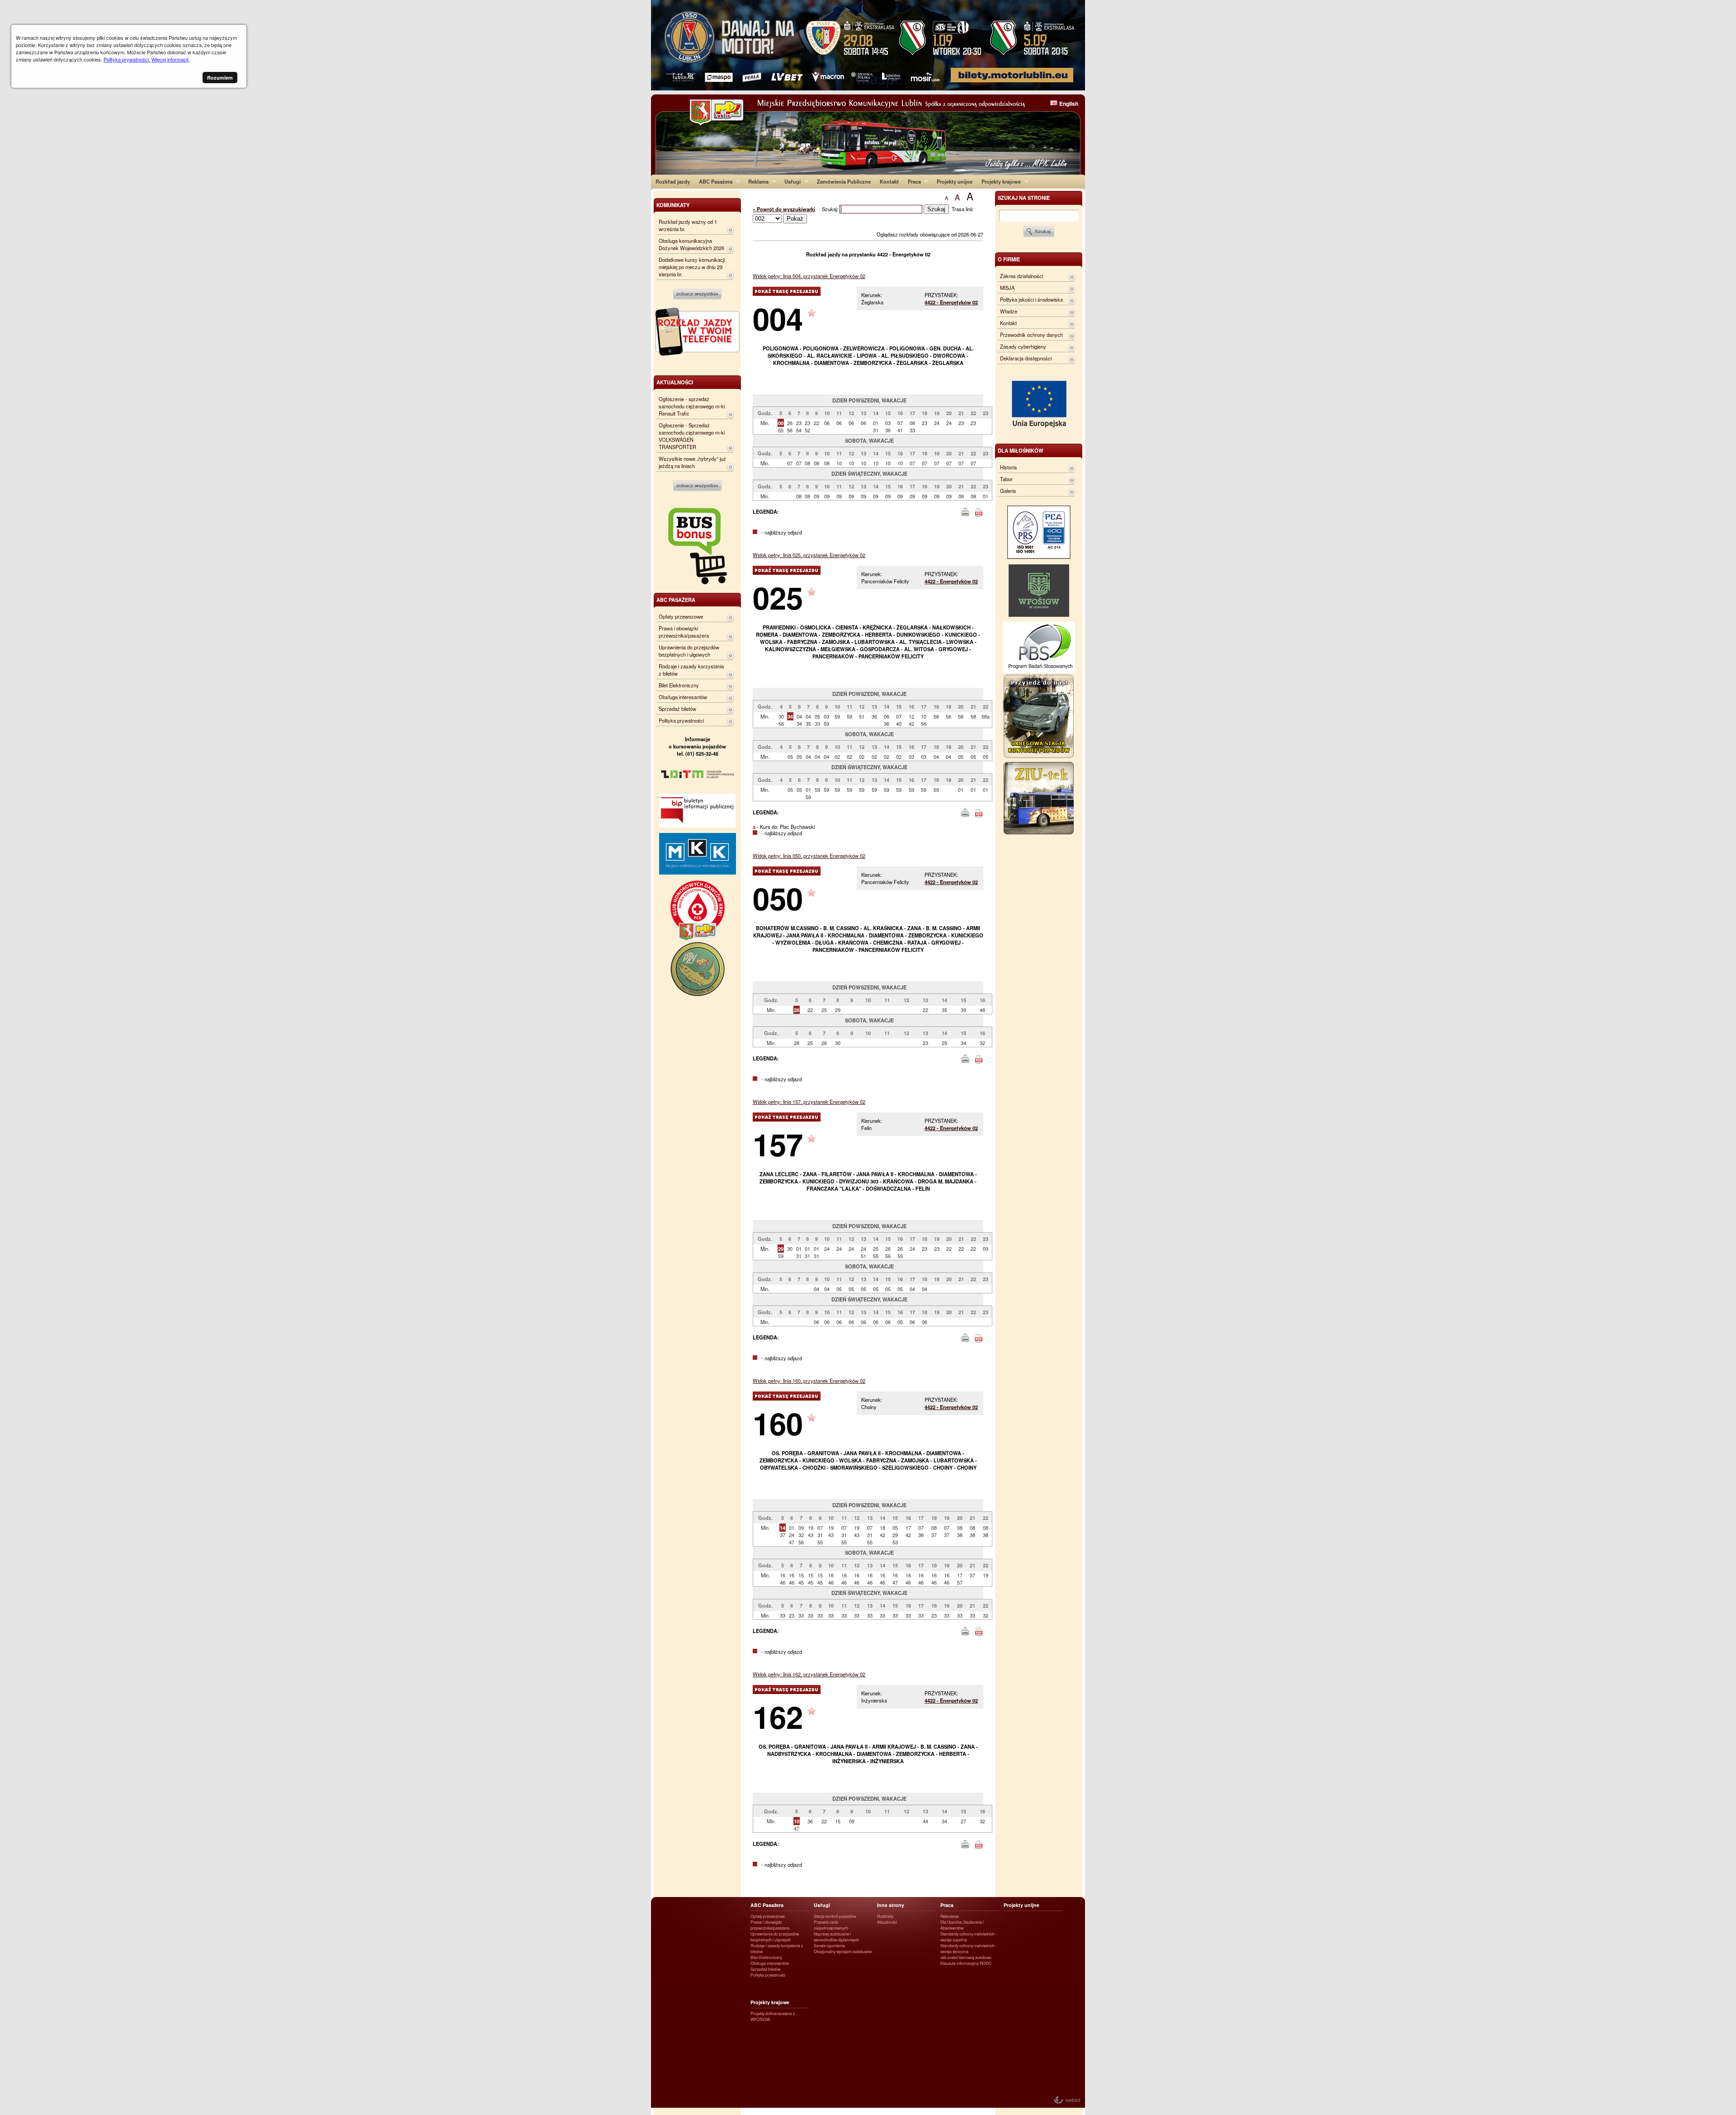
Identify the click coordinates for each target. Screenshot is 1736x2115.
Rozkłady (885, 1916)
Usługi (790, 181)
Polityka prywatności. (127, 59)
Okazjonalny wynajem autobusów (843, 1952)
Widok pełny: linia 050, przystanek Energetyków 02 (809, 856)
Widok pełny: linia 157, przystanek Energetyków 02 (809, 1102)
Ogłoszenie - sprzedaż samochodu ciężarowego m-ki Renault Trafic (692, 406)
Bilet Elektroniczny (679, 685)
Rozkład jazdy (673, 181)
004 (778, 318)
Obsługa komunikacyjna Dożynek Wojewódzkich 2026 (691, 244)
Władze (1009, 311)
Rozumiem (220, 78)
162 (778, 1716)
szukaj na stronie (1024, 198)
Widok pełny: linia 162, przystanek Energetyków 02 (809, 1674)
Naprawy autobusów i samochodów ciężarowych (836, 1937)
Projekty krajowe (999, 181)
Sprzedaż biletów (677, 709)
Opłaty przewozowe (681, 616)
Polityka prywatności (681, 720)
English (1069, 104)
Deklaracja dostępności (1026, 358)
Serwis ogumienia (829, 1946)
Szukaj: (831, 209)
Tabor (1006, 479)
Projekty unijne (955, 181)
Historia (1008, 467)
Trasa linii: (962, 209)
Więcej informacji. (170, 59)
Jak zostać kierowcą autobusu (966, 1957)
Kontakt (889, 181)
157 (778, 1144)
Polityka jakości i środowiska (1031, 299)
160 (778, 1423)
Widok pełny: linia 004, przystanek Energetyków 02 (809, 276)
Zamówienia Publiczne (844, 181)
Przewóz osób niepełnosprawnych (831, 1925)
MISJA (1007, 288)
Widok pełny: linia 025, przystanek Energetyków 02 (809, 555)
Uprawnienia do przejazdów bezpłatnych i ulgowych (689, 651)
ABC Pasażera (713, 181)
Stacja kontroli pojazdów (835, 1916)
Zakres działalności (1021, 276)
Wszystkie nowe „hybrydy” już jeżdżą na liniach (692, 462)
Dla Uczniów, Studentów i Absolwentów (962, 1925)
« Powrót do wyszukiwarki (784, 209)
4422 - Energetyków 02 (951, 302)
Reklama (756, 181)
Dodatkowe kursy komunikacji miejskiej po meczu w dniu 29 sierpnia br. (692, 267)
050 (778, 898)
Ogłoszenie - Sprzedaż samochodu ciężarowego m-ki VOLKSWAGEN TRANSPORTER (692, 436)
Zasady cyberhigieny (1023, 346)
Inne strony (891, 1905)
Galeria (1008, 491)
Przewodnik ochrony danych (1031, 335)
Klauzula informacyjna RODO (966, 1963)
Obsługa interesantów (683, 697)
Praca (912, 181)
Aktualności (887, 1922)
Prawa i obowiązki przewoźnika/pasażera (684, 632)
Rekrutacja (950, 1916)
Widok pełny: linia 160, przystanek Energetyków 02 (809, 1381)
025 (778, 597)
